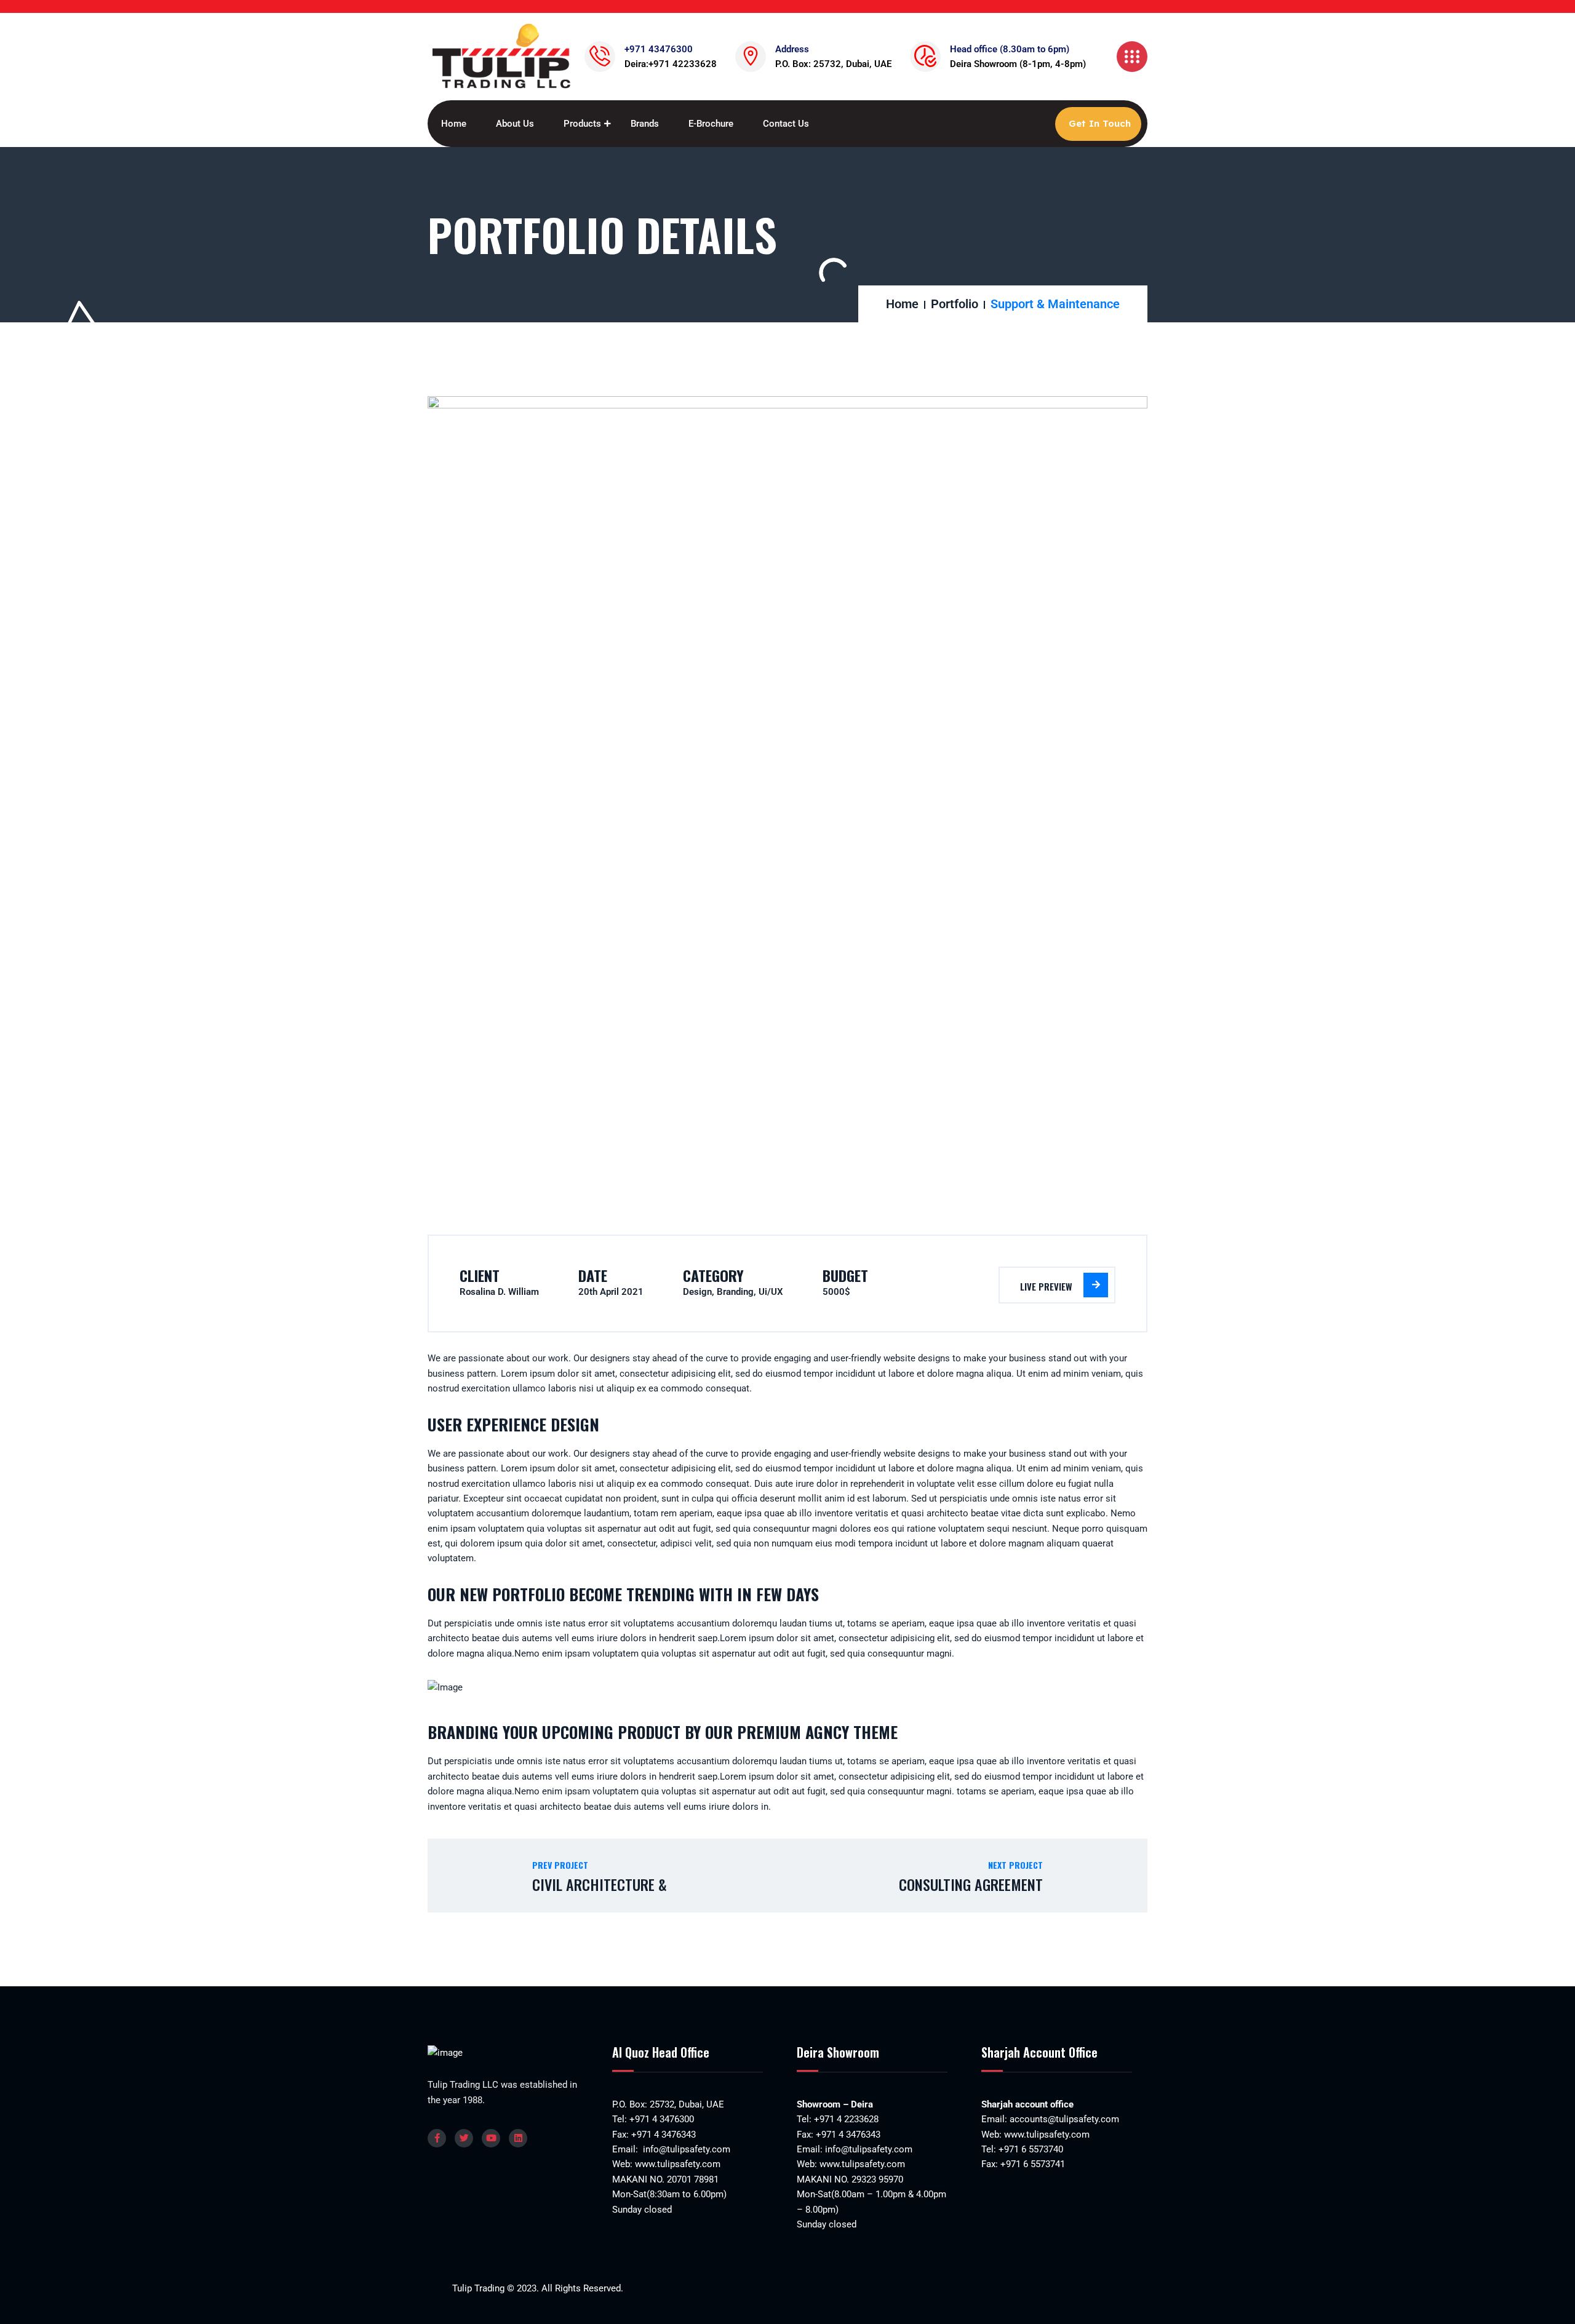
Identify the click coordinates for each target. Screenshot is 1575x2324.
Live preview (1046, 1286)
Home (454, 124)
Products (582, 124)
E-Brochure (711, 124)
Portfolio (955, 304)
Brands (645, 124)
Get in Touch (1100, 123)
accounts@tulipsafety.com (1063, 2119)
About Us (515, 124)
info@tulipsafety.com (685, 2149)
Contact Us (786, 124)
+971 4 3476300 (662, 2119)
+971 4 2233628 (846, 2119)
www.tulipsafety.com (678, 2164)
